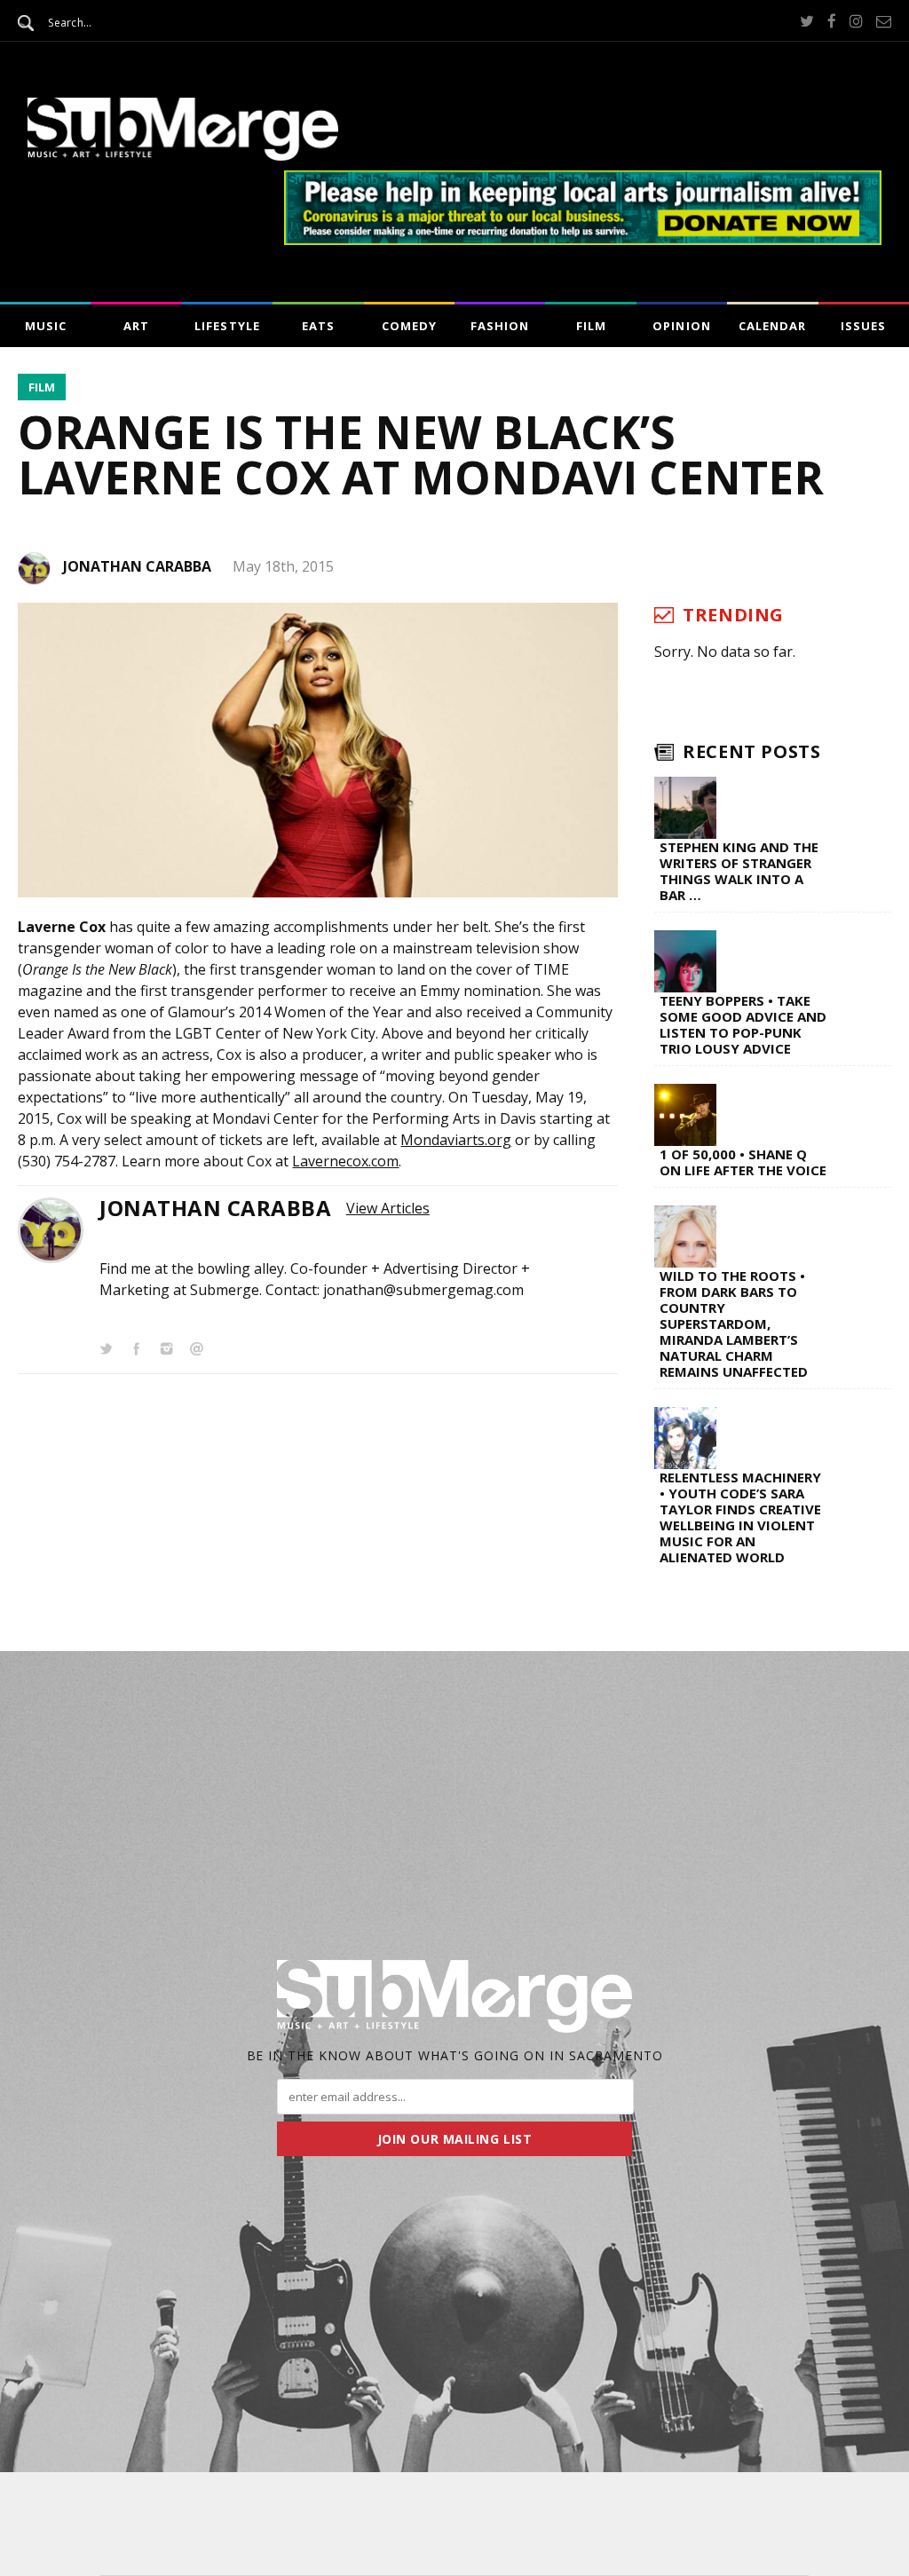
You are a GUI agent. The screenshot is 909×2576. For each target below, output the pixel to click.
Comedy (409, 326)
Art (136, 326)
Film (591, 326)
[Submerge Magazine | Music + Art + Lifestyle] (183, 155)
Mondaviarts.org (456, 1140)
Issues (863, 326)
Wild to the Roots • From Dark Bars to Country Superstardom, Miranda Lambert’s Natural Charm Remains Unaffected (734, 1324)
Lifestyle (227, 326)
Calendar (772, 326)
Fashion (500, 326)
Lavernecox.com (345, 1161)
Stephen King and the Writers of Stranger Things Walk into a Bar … (739, 871)
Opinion (681, 326)
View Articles (388, 1208)
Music (46, 326)
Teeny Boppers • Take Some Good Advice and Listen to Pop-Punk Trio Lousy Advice (743, 1024)
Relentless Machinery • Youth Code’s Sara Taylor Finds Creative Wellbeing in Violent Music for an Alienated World (740, 1517)
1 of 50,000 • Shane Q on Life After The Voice (743, 1162)
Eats (318, 326)
